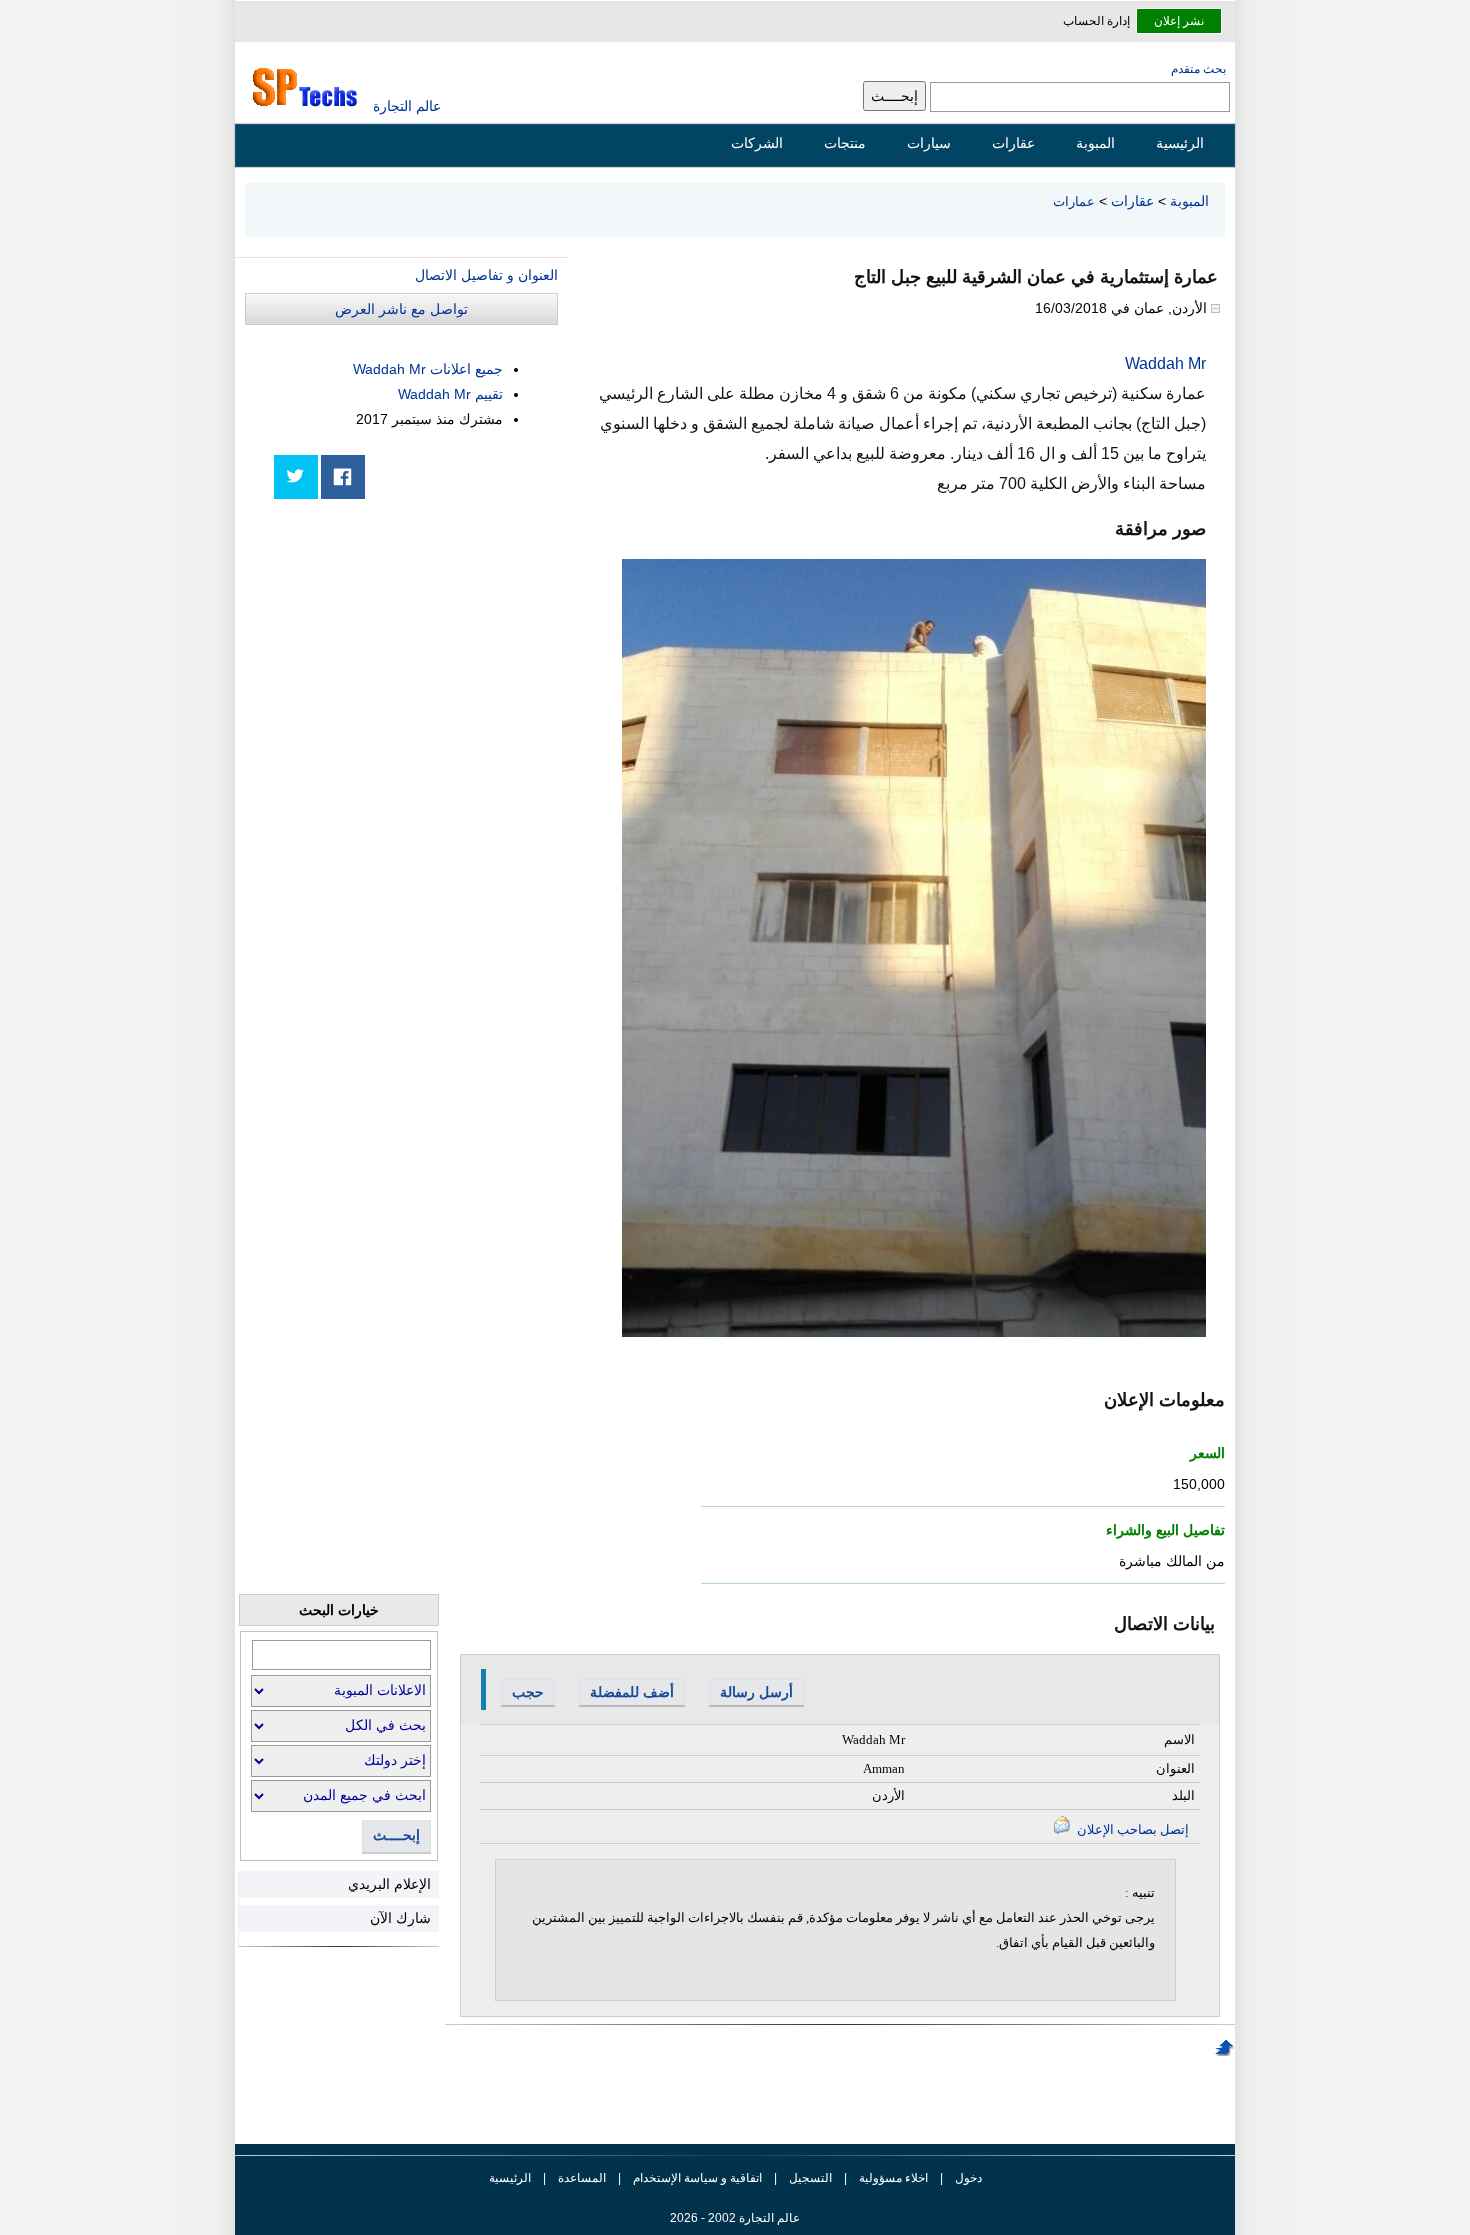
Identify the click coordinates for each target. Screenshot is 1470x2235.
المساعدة (582, 2178)
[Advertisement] (408, 652)
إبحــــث (396, 1835)
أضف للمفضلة (632, 1692)
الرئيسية (1180, 143)
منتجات (845, 143)
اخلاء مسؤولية (893, 2178)
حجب (528, 1692)
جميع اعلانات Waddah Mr (428, 369)
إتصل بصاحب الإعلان (1131, 1829)
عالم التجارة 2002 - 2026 (735, 2218)
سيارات (929, 143)
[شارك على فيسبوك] (343, 477)
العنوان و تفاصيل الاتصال (486, 275)
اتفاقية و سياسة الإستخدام (696, 2178)
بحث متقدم (1198, 69)
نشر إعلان (1179, 21)
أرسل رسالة (756, 1692)
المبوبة (1095, 143)
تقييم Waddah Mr (450, 394)
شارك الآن (400, 1918)
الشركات (757, 143)
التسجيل (810, 2178)
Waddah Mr (1165, 363)
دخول (968, 2178)
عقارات (1013, 143)
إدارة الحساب (1096, 21)
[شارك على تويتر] (296, 477)
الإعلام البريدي (389, 1884)
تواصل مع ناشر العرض (401, 309)
